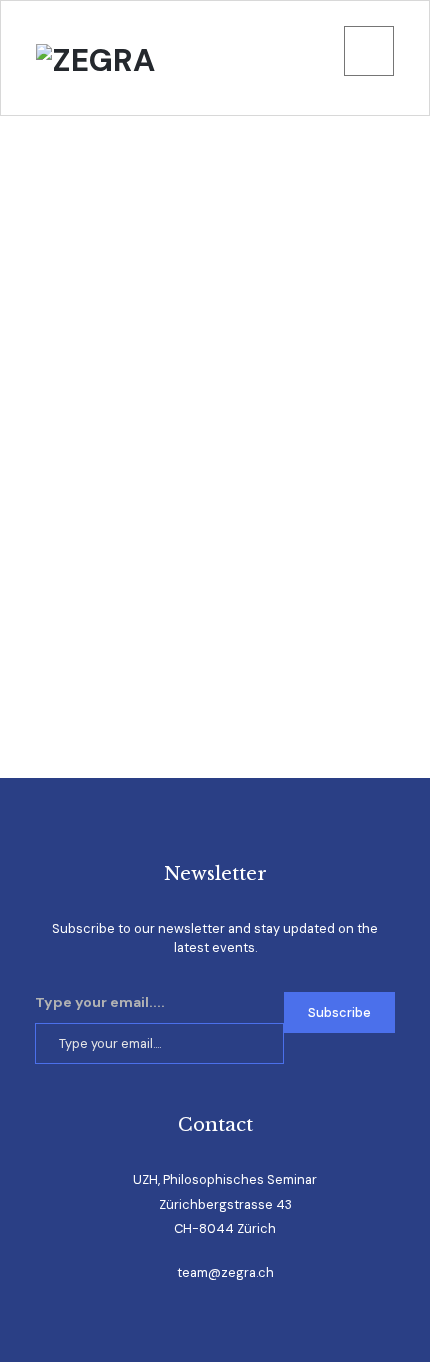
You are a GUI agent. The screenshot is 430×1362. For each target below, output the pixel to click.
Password (60, 348)
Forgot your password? (215, 681)
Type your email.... (100, 1002)
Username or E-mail (95, 213)
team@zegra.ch (225, 1272)
